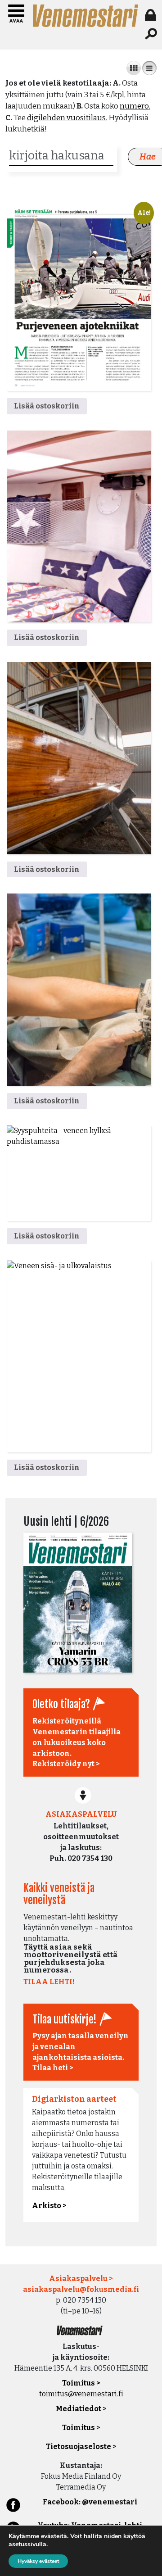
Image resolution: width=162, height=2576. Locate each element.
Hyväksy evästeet (38, 2561)
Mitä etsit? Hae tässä (152, 34)
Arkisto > (49, 2206)
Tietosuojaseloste (79, 2447)
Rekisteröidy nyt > (66, 1764)
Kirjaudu (152, 15)
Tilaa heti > (53, 2068)
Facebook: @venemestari (90, 2502)
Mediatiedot (79, 2409)
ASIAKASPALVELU (81, 1814)
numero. (135, 106)
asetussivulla (27, 2544)
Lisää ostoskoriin (47, 406)
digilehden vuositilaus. (67, 118)
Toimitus (79, 2428)
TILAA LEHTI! (49, 1982)
